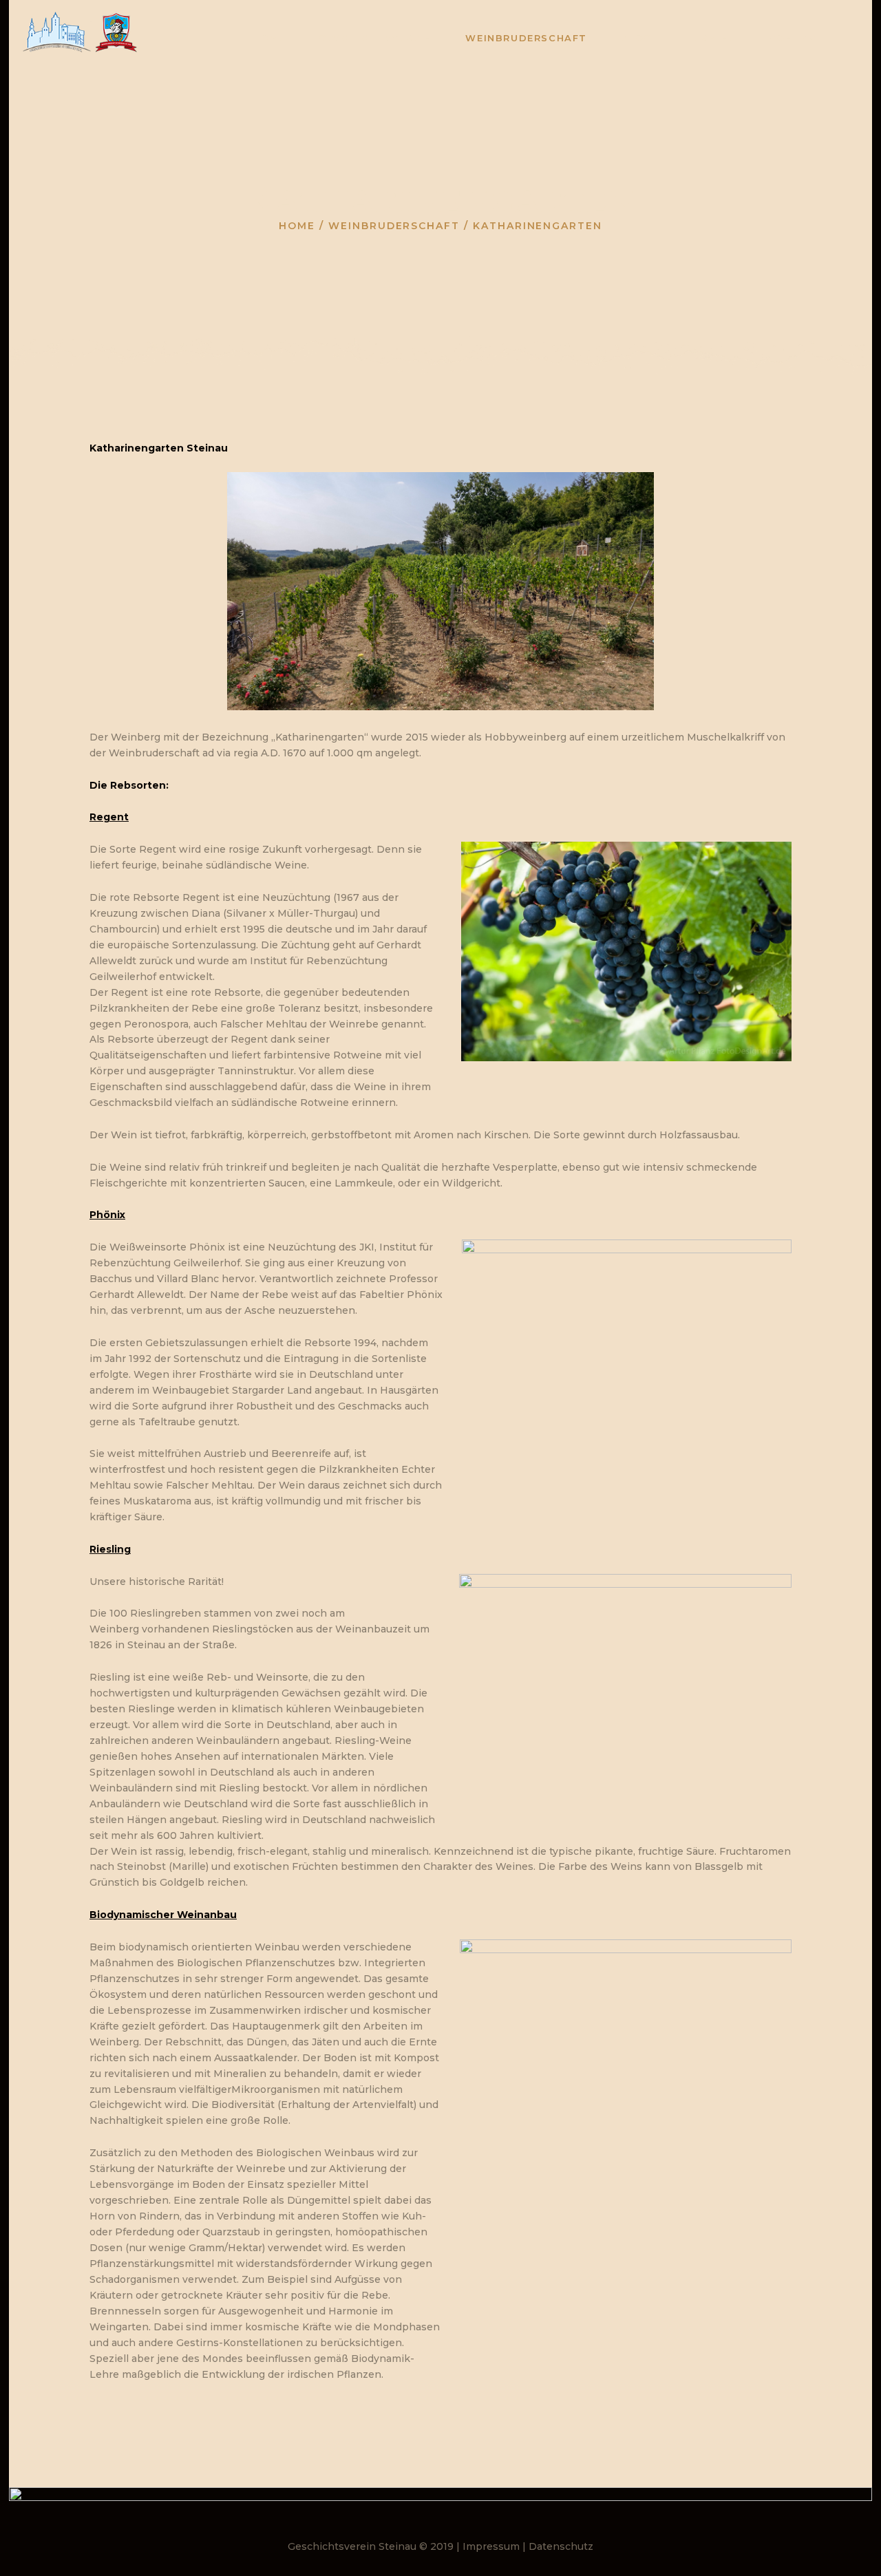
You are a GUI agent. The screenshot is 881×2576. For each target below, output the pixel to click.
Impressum (491, 2546)
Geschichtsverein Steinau (352, 2546)
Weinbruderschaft (394, 226)
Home (297, 226)
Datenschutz (561, 2546)
